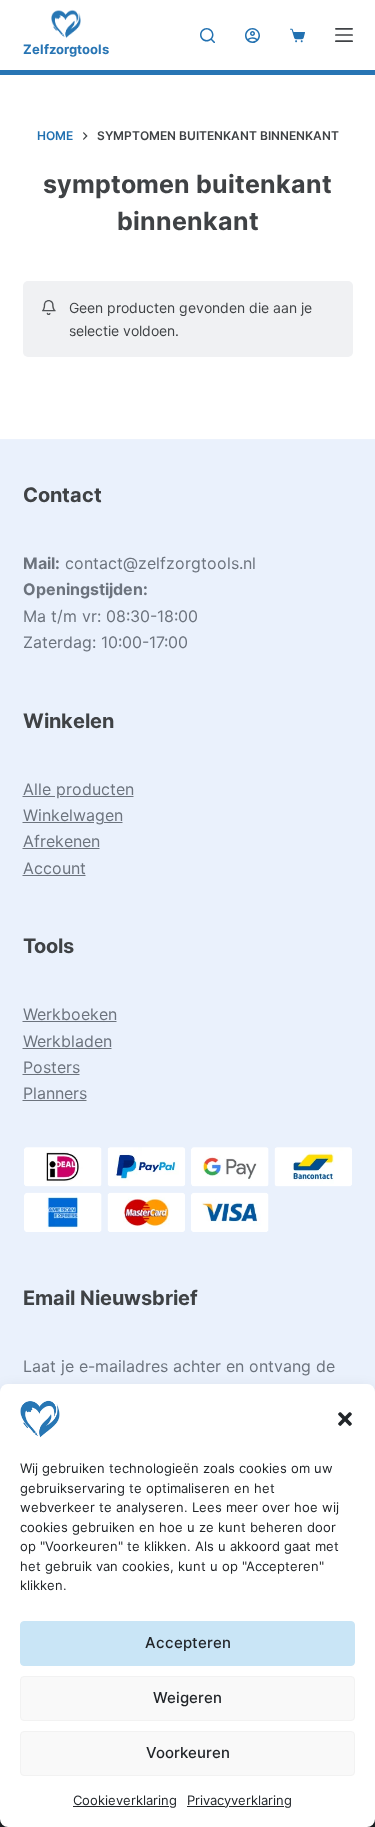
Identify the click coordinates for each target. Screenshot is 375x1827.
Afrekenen (61, 841)
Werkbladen (67, 1041)
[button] (345, 1419)
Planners (55, 1093)
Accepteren (188, 1642)
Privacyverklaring (239, 1800)
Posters (51, 1067)
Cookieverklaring (125, 1800)
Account (54, 868)
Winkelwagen (73, 815)
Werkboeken (70, 1014)
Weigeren (187, 1697)
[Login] (252, 35)
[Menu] (344, 35)
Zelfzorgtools (66, 49)
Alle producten (78, 789)
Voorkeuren (188, 1752)
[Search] (207, 35)
